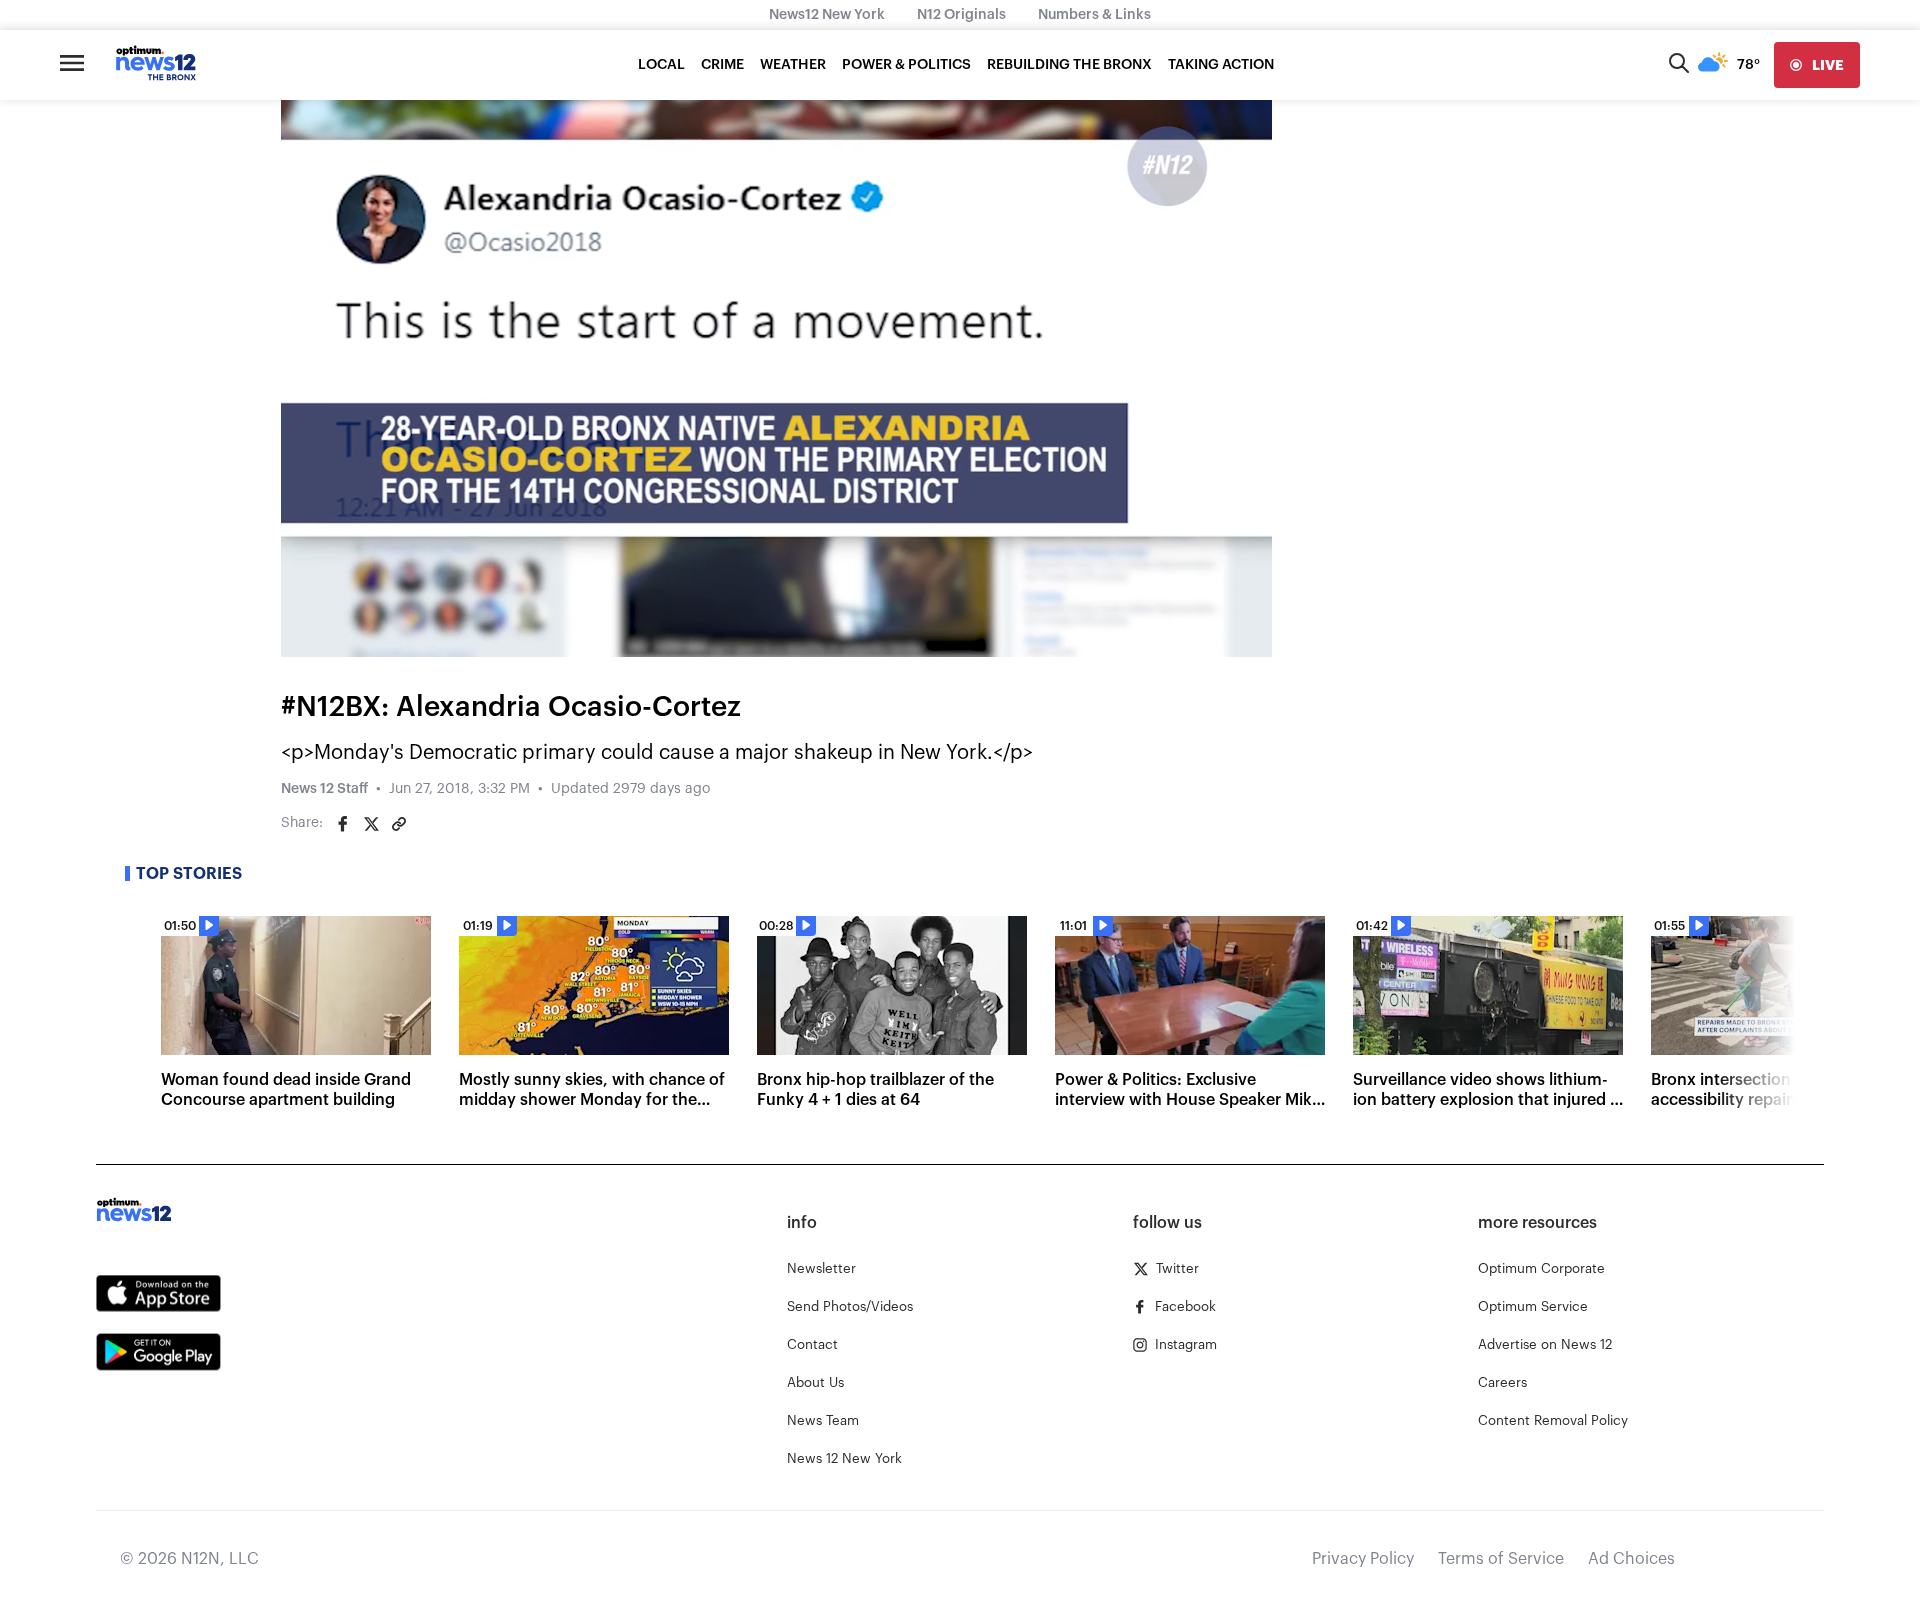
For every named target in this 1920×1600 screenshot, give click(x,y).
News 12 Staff (324, 789)
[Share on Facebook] (343, 824)
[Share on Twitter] (371, 824)
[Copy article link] (399, 824)
